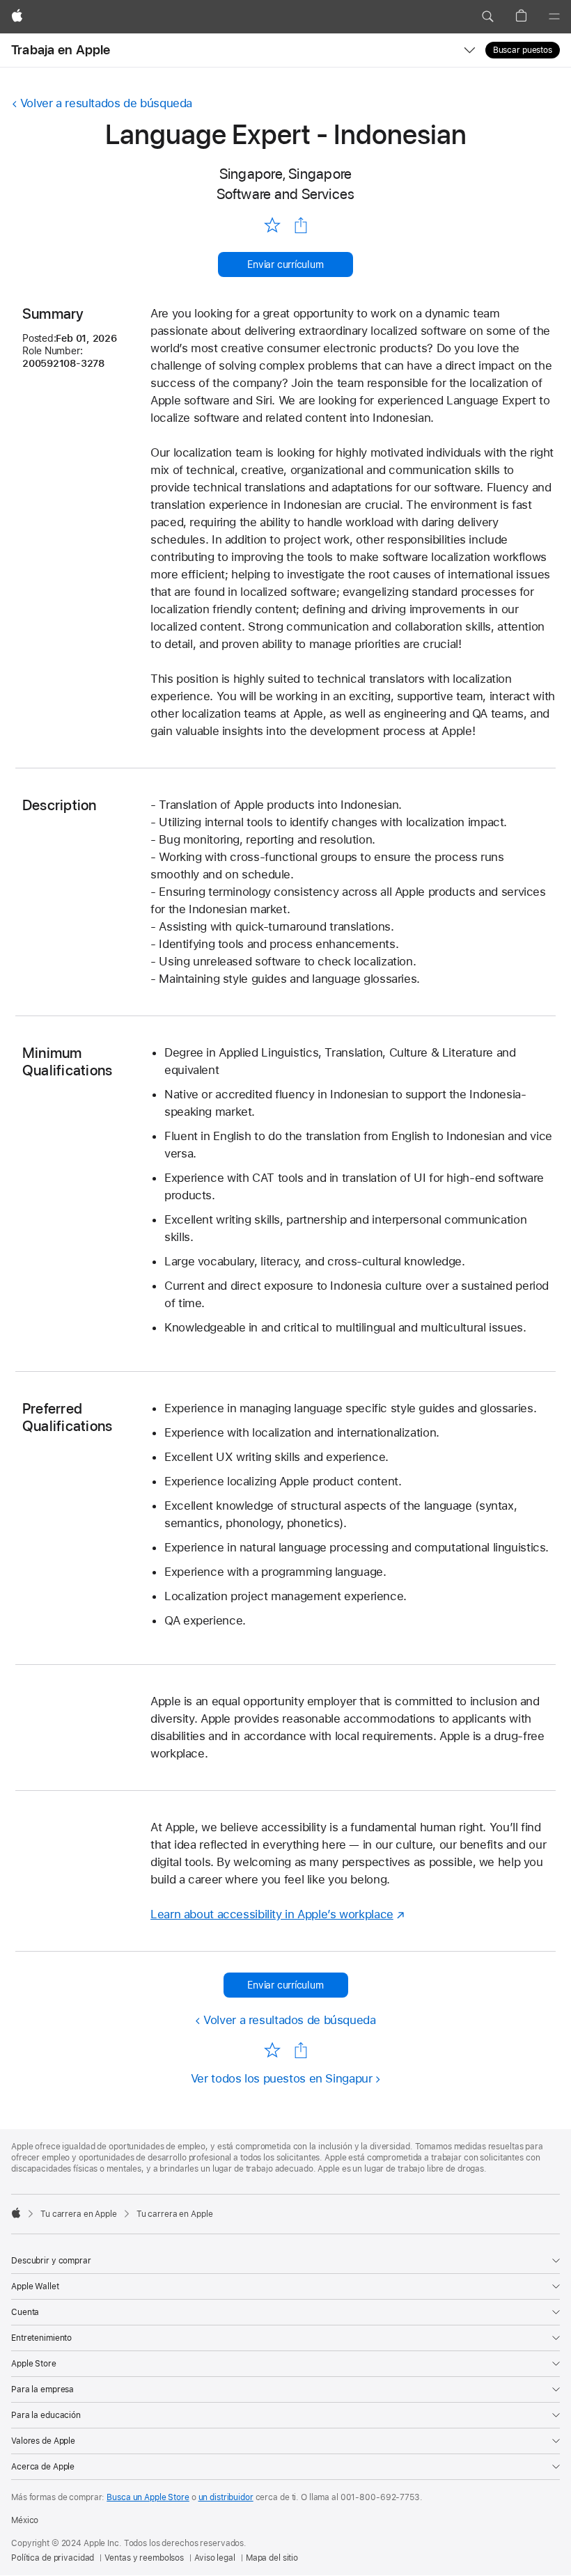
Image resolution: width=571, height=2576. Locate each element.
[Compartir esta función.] (301, 226)
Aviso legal (215, 2558)
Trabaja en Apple (61, 50)
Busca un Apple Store (148, 2497)
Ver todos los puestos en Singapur (282, 2078)
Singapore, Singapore (286, 174)
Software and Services (286, 194)
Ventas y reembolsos (144, 2558)
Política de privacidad (53, 2558)
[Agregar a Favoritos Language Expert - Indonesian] (272, 224)
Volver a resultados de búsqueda (106, 103)
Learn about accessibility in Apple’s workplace (272, 1914)
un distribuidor (226, 2497)
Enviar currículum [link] (285, 264)
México (25, 2520)
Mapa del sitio (272, 2558)
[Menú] (554, 17)
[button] (487, 17)
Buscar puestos (523, 50)
